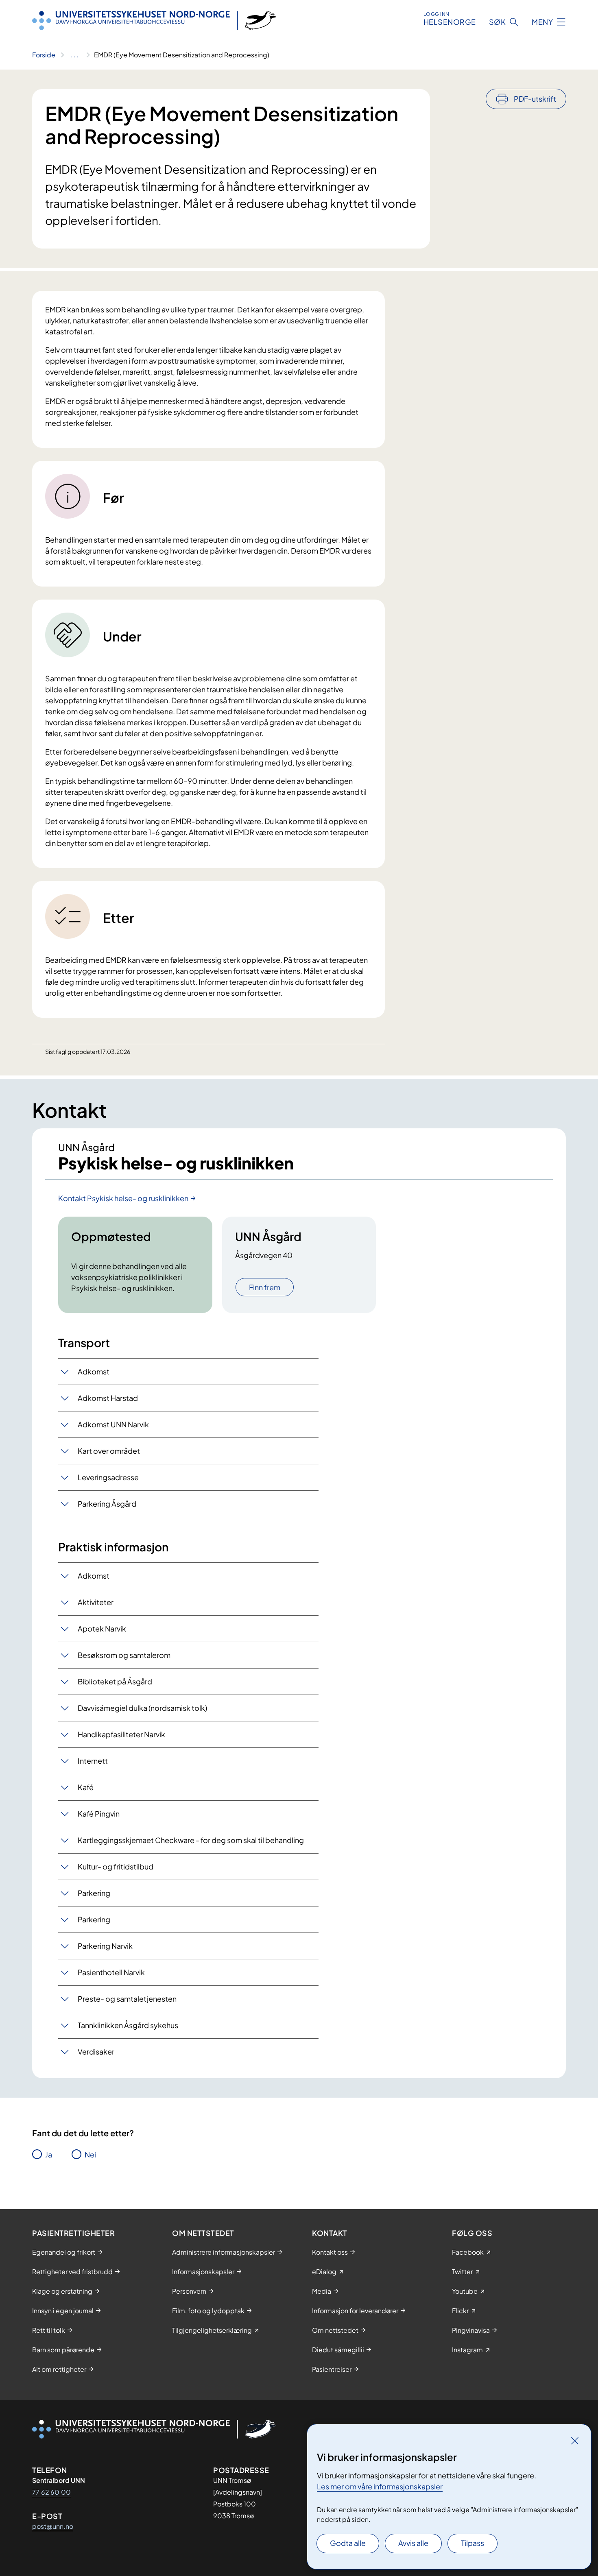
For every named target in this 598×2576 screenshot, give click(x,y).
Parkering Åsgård (107, 1504)
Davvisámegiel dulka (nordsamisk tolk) (142, 1708)
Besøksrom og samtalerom (124, 1655)
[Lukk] (575, 2441)
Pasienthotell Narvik (111, 1972)
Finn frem (265, 1287)
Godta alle (348, 2543)
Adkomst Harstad (108, 1398)
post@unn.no (53, 2526)
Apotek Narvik (102, 1628)
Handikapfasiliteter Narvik (121, 1734)
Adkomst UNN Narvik (113, 1424)
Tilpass (473, 2543)
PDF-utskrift (535, 99)
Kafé (86, 1787)
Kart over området (109, 1451)
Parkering (94, 1893)
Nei (90, 2154)
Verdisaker (96, 2051)
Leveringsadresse (108, 1477)
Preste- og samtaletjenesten (127, 1999)
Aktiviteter (96, 1602)
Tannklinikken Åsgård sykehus (128, 2025)
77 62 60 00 (51, 2492)
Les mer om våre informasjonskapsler (380, 2486)
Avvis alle (413, 2543)
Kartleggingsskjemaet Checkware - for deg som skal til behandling (191, 1840)
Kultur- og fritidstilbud (116, 1866)
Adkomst (94, 1371)
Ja (49, 2154)
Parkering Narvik (105, 1946)
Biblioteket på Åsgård (115, 1681)
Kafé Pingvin (99, 1814)
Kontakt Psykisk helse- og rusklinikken (123, 1198)
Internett (93, 1761)
